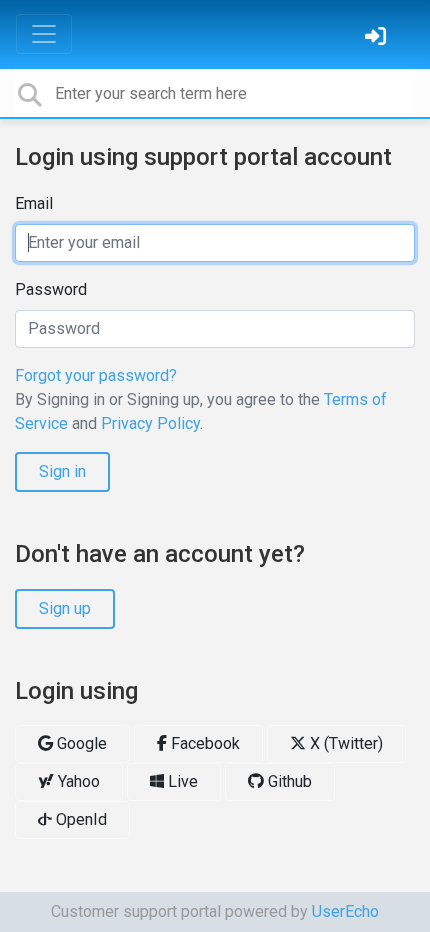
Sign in (62, 471)
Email (34, 203)
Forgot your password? (96, 375)
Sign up (65, 608)
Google (80, 743)
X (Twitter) (344, 743)
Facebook (203, 743)
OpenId (79, 819)
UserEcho (345, 911)
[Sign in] (378, 38)
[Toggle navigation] (44, 34)
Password (51, 289)
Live (181, 781)
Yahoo (77, 781)
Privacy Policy (150, 423)
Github (288, 781)
